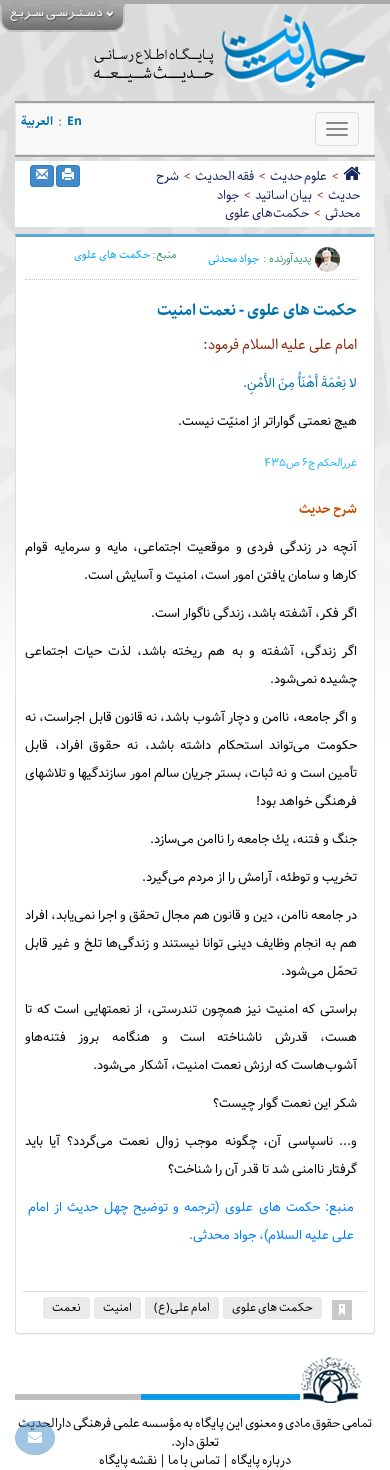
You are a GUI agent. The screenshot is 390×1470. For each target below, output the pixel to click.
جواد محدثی (233, 259)
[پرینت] (68, 176)
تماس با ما (194, 1460)
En (74, 121)
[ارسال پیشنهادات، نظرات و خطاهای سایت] (35, 1438)
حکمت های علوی (112, 254)
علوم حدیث (298, 176)
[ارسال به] (42, 176)
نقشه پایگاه (128, 1460)
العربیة (37, 121)
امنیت (117, 1307)
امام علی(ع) (182, 1307)
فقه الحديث (224, 176)
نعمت (66, 1307)
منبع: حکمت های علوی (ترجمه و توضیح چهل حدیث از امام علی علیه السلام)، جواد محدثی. (191, 1222)
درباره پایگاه (261, 1460)
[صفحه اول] (351, 176)
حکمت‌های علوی (267, 213)
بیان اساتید (283, 195)
